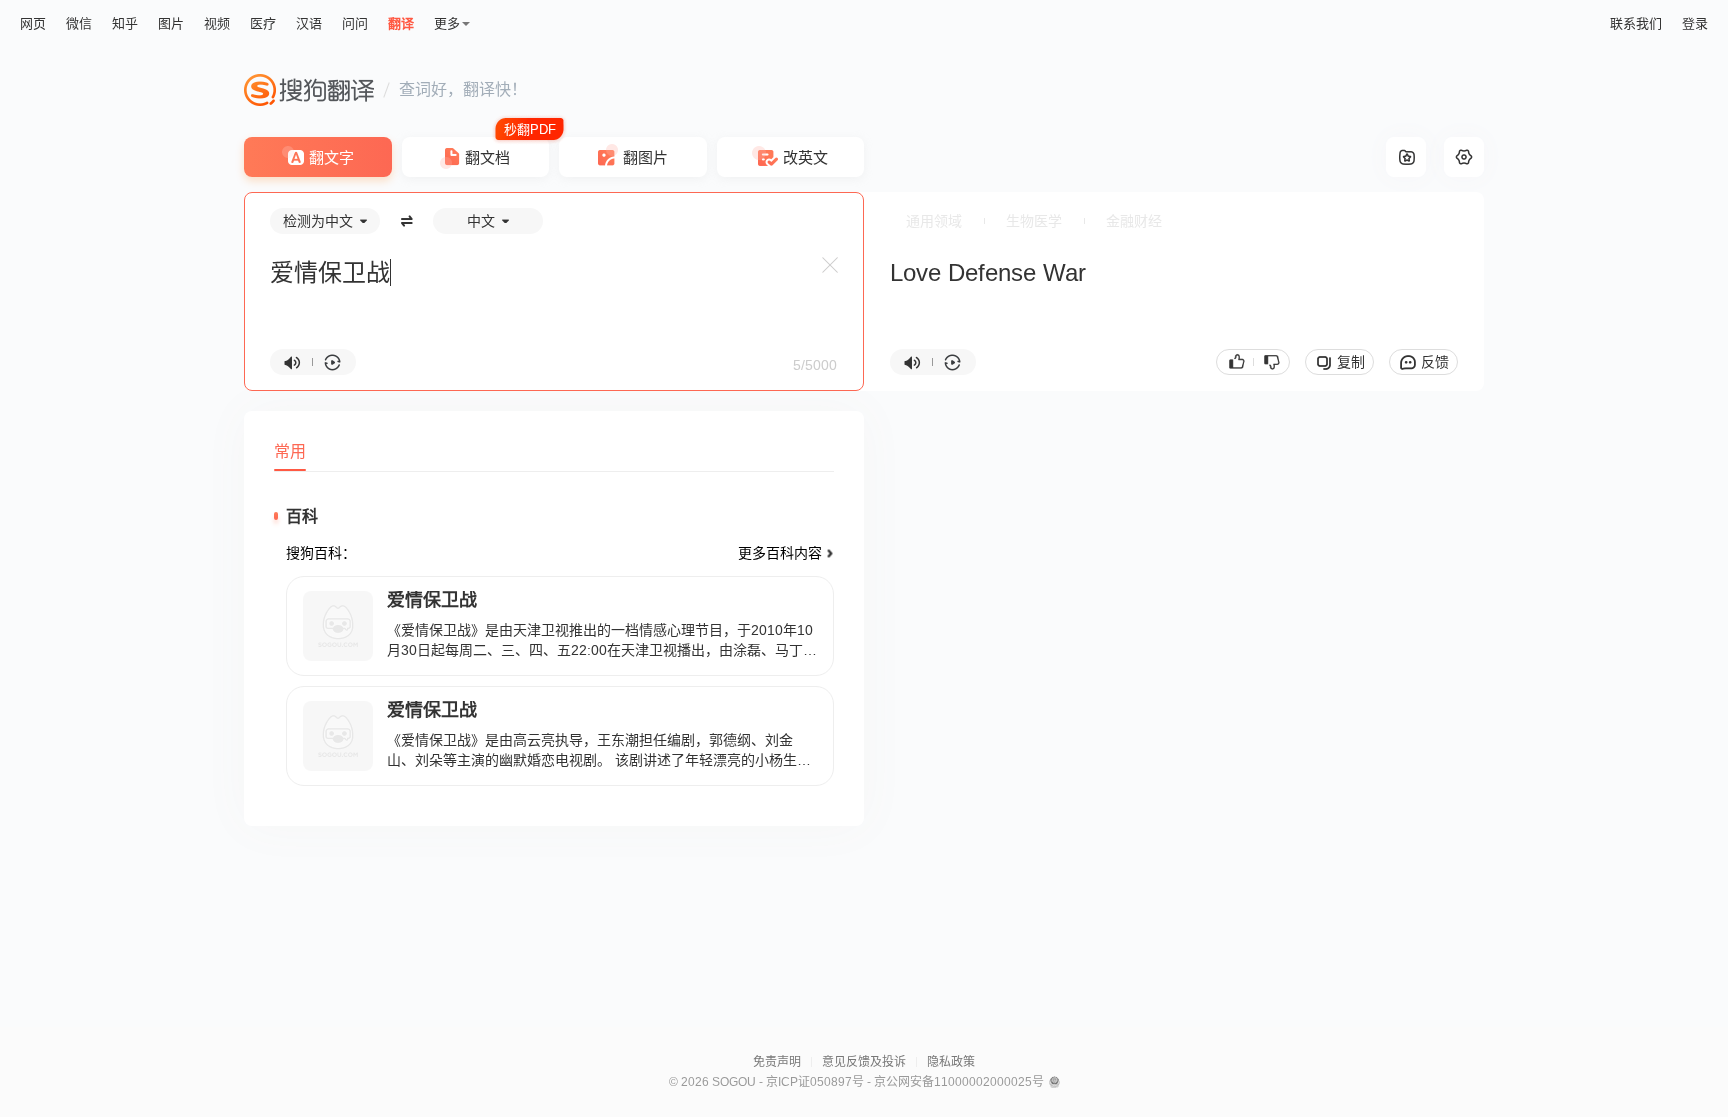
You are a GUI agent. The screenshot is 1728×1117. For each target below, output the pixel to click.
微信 (79, 23)
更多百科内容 (780, 553)
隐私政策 (951, 1062)
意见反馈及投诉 (864, 1062)
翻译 (401, 23)
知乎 (125, 23)
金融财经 (1134, 221)
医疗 (263, 23)
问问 (355, 23)
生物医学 (1034, 221)
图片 (171, 23)
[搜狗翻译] (309, 90)
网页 (33, 23)
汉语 (309, 23)
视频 (217, 23)
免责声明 (777, 1062)
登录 (1695, 23)
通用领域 (934, 221)
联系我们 (1636, 23)
